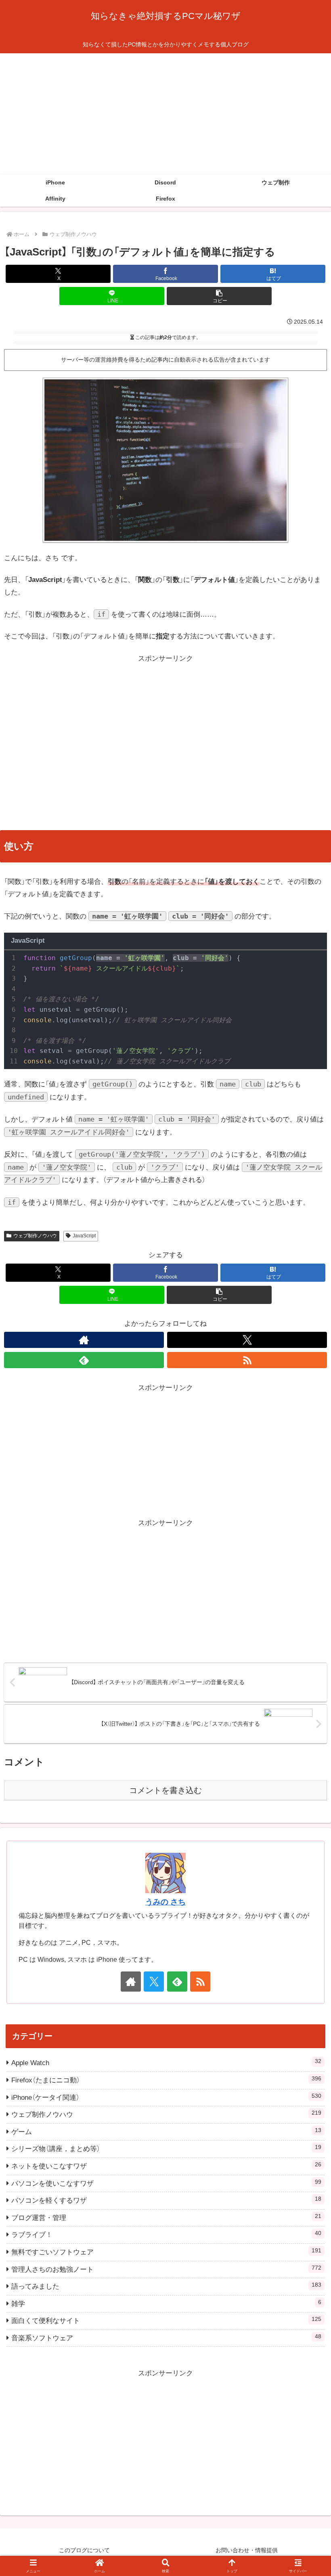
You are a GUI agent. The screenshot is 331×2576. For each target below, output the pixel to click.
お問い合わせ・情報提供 (247, 2550)
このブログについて (84, 2550)
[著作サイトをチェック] (84, 1340)
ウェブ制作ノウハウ (35, 1236)
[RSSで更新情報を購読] (247, 1360)
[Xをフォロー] (247, 1340)
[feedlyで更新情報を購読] (84, 1360)
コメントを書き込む (165, 1790)
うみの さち (165, 1902)
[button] (219, 296)
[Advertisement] (165, 114)
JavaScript (84, 1236)
